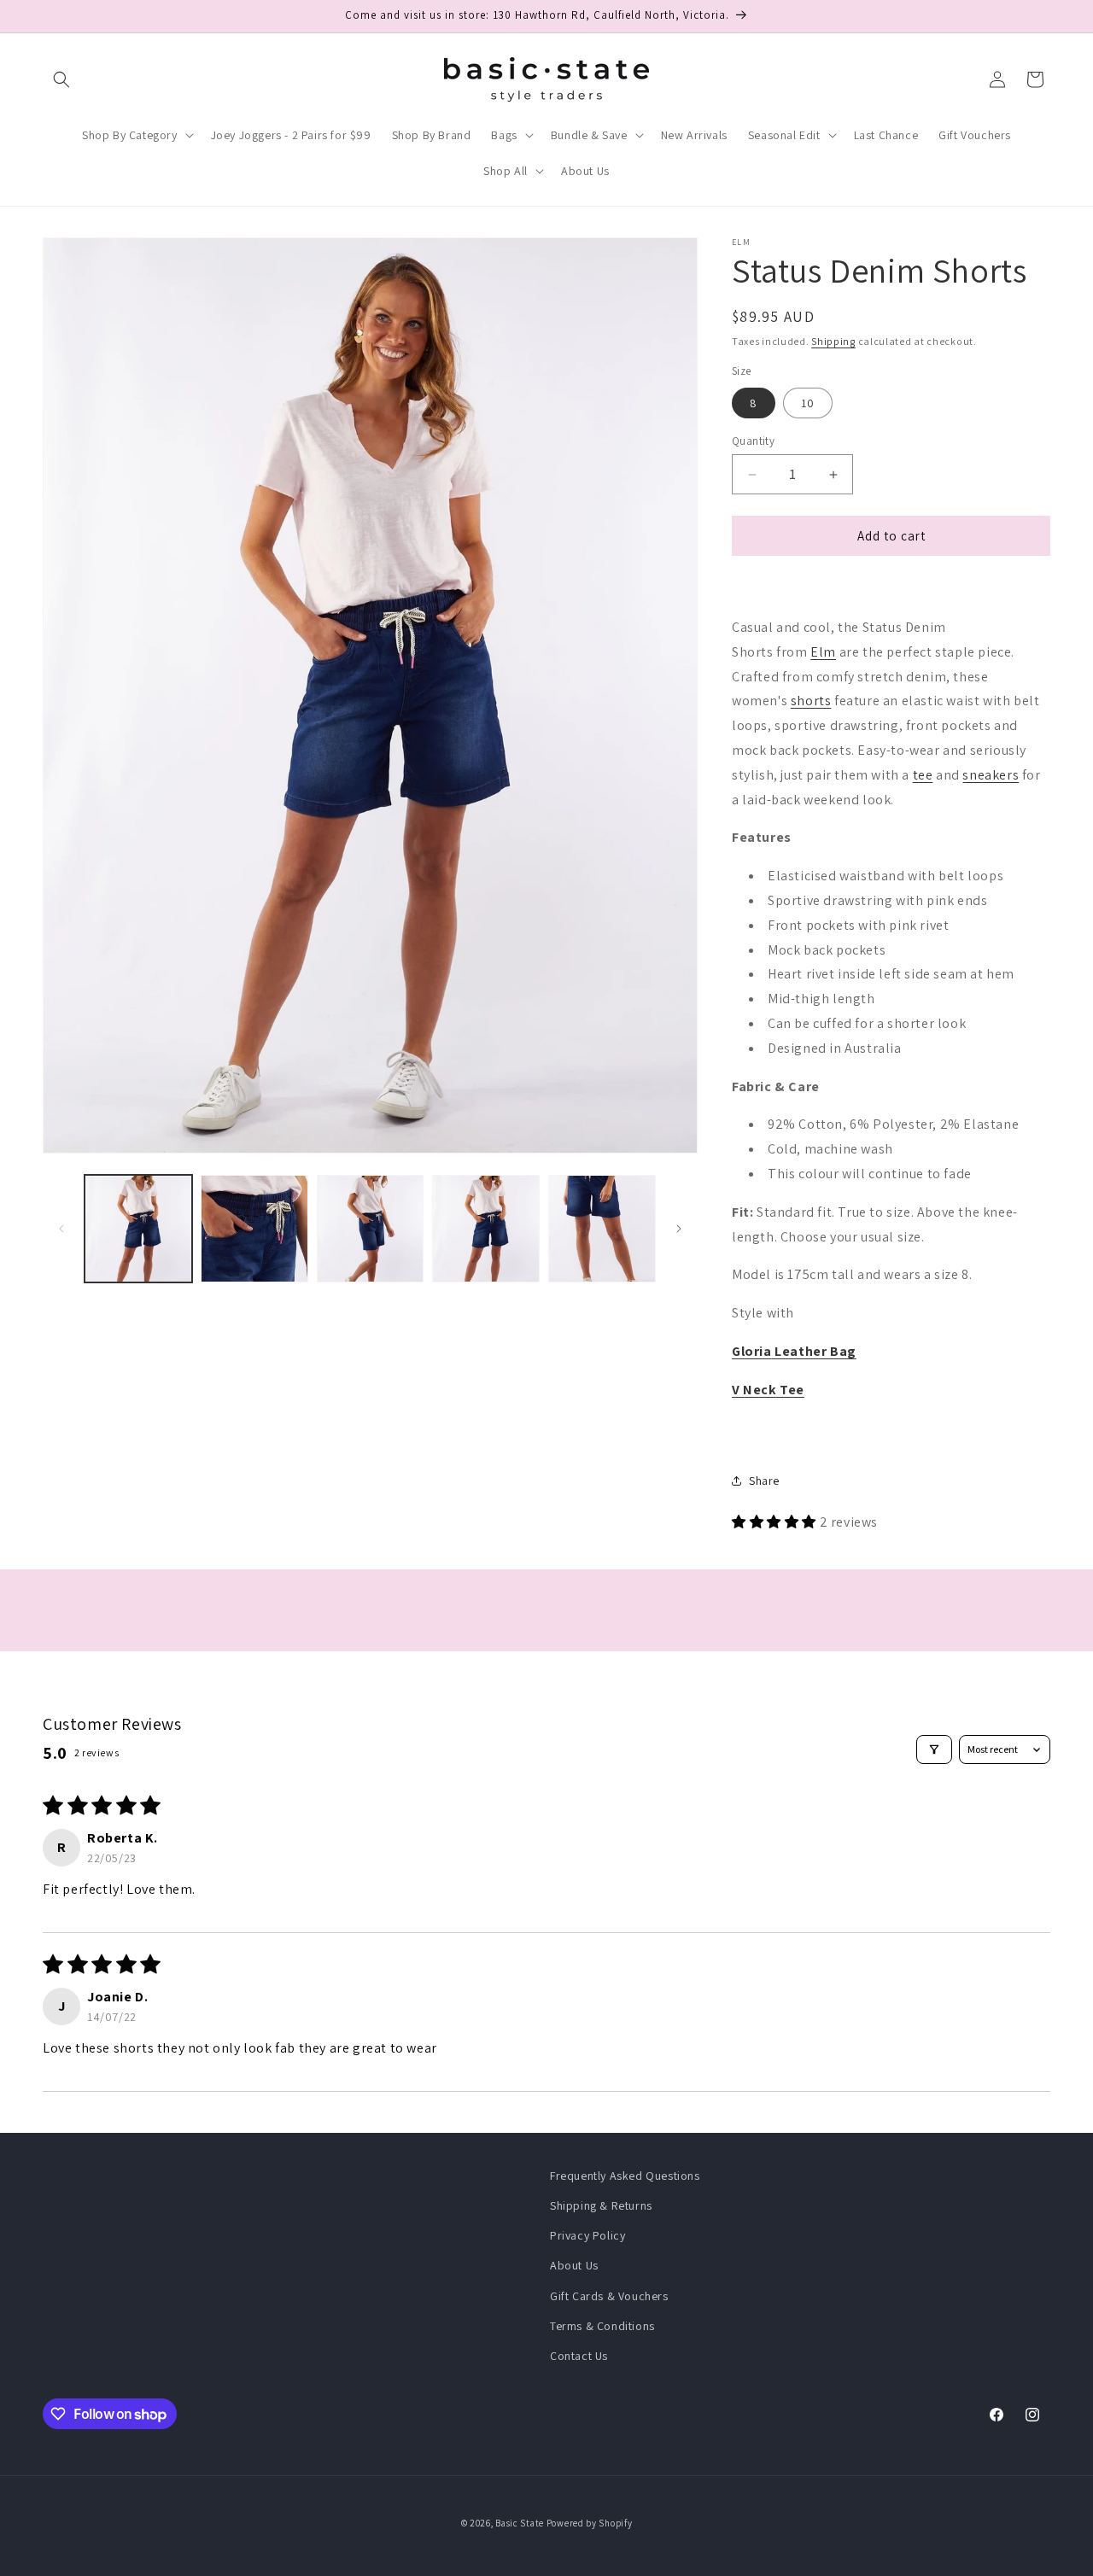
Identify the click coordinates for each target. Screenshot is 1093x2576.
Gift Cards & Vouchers (609, 2296)
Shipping (833, 341)
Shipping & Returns (601, 2205)
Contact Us (579, 2356)
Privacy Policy (587, 2235)
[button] (61, 79)
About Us (574, 2265)
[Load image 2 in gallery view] (254, 1229)
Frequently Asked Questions (625, 2176)
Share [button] (764, 1481)
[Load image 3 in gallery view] (371, 1229)
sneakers (991, 775)
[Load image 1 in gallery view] (138, 1229)
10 (808, 403)
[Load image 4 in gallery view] (486, 1229)
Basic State (520, 2523)
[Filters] (934, 1749)
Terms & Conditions (602, 2326)
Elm (823, 652)
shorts (811, 701)
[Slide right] (679, 1229)
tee (923, 775)
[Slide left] (61, 1229)
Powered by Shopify (590, 2523)
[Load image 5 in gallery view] (602, 1229)
